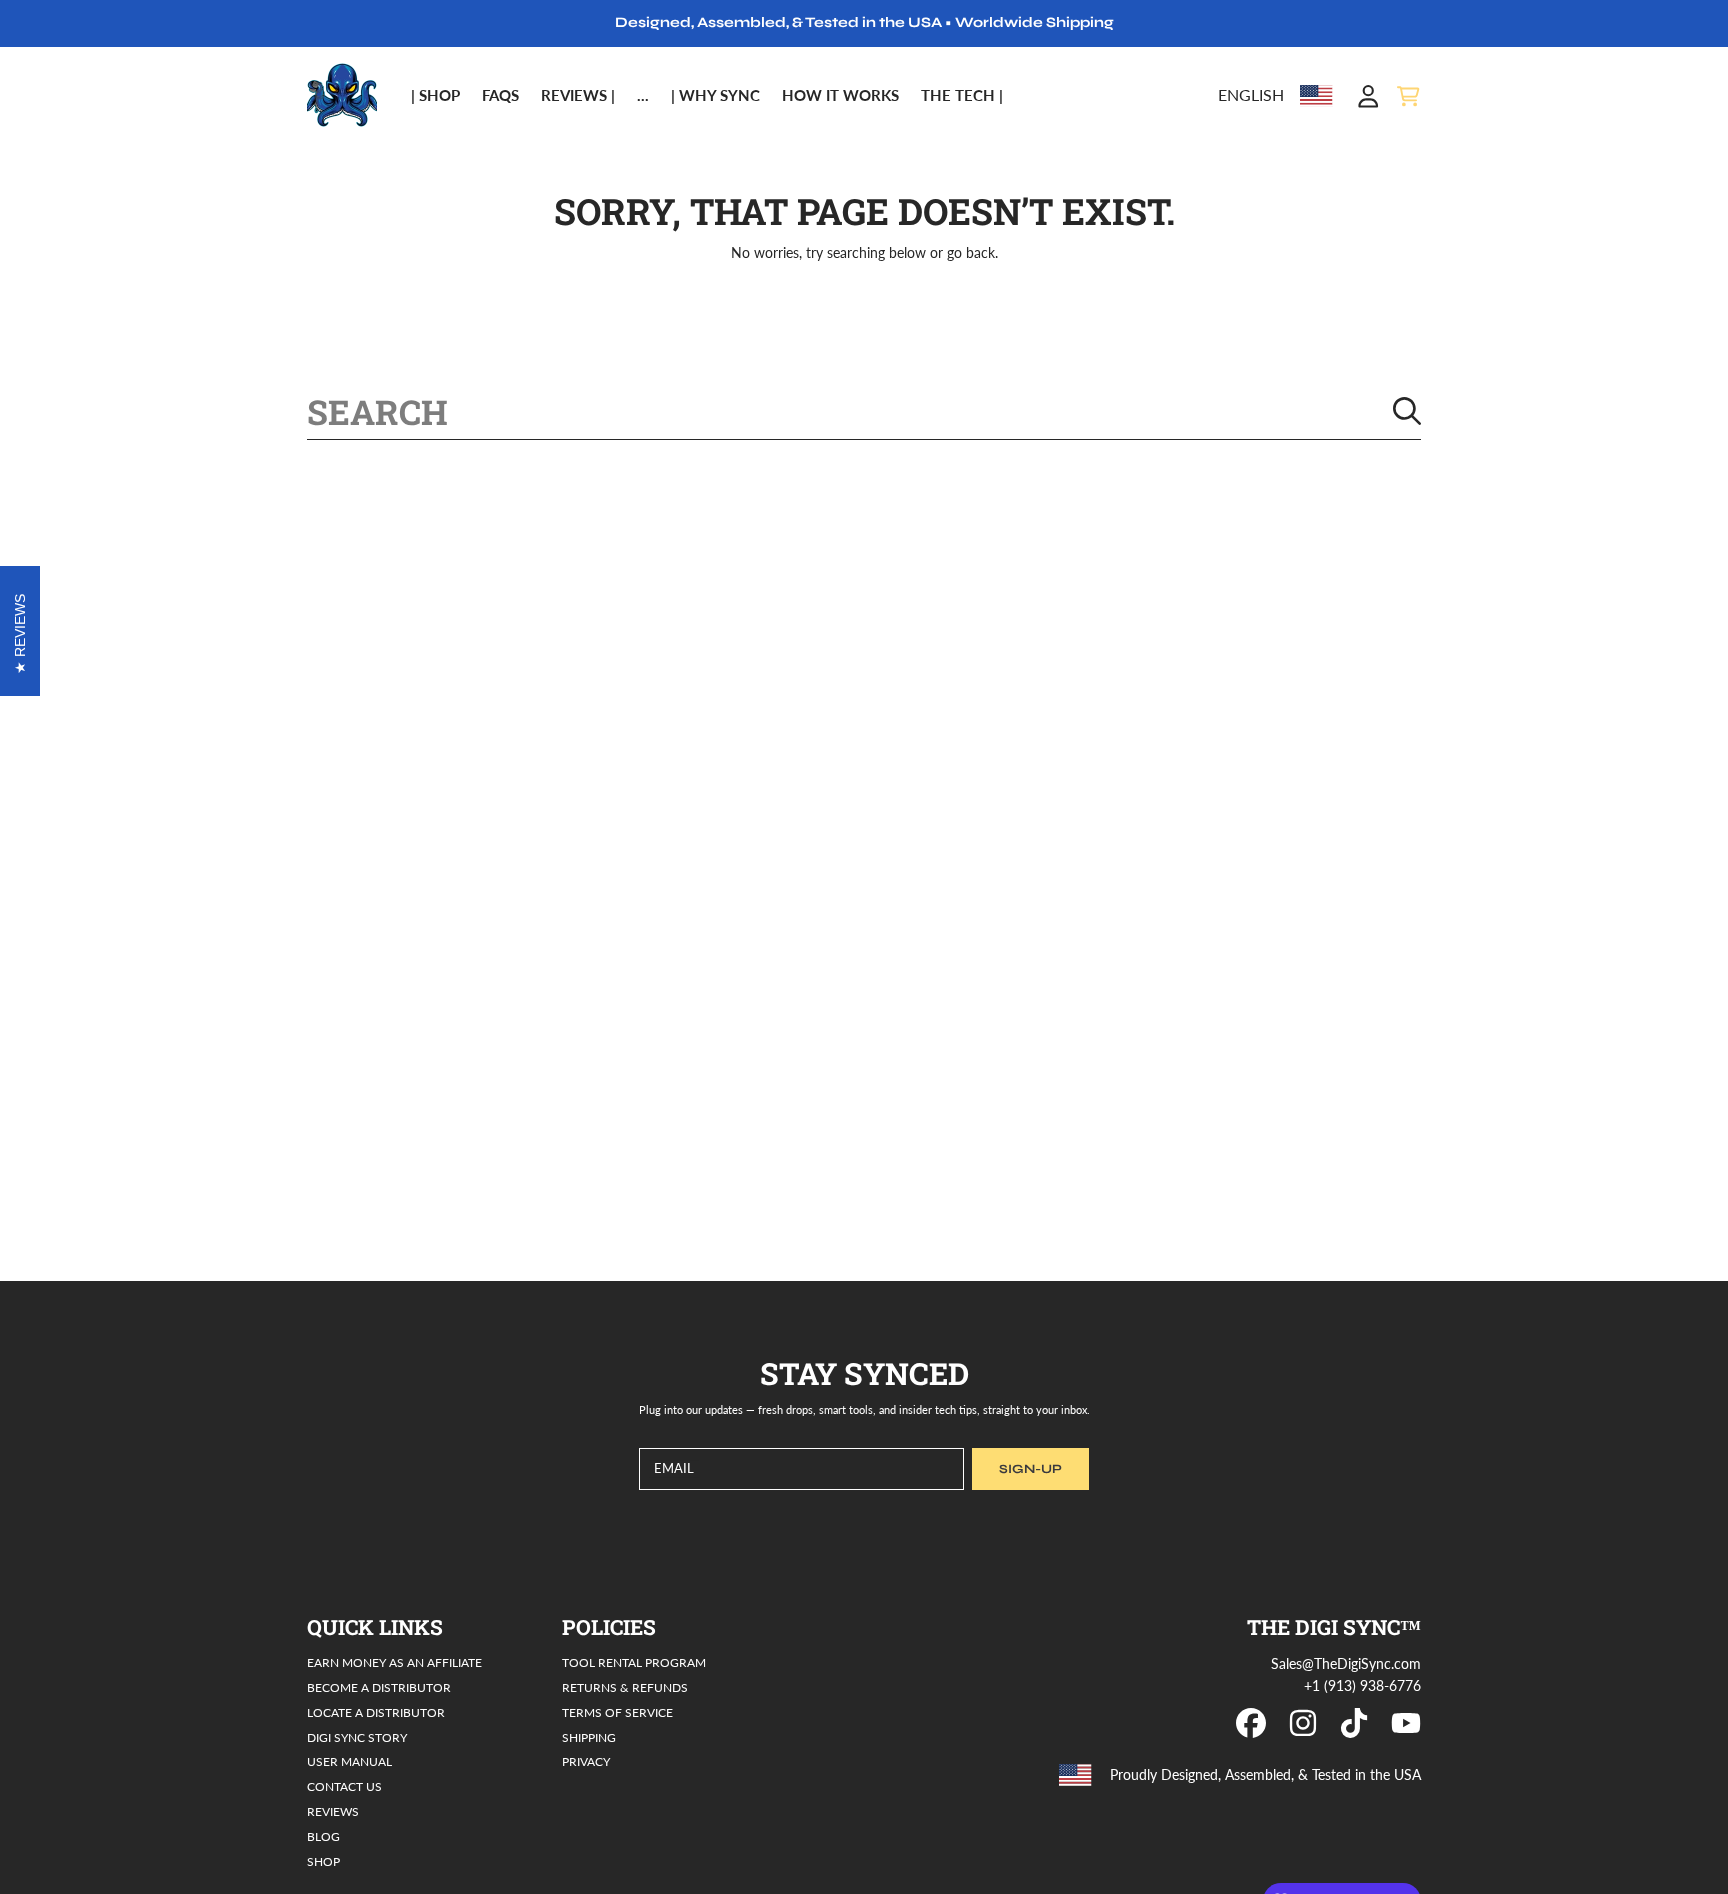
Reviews (333, 1811)
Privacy (586, 1761)
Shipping (589, 1737)
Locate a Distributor (376, 1712)
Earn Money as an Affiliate (394, 1662)
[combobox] (864, 411)
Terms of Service (617, 1712)
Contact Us (344, 1786)
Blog (323, 1836)
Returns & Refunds (625, 1687)
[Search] (1407, 411)
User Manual (349, 1761)
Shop (323, 1861)
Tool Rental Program (634, 1662)
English (1251, 95)
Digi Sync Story (357, 1737)
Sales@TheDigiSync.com (1346, 1664)
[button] (1408, 96)
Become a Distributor (379, 1687)
